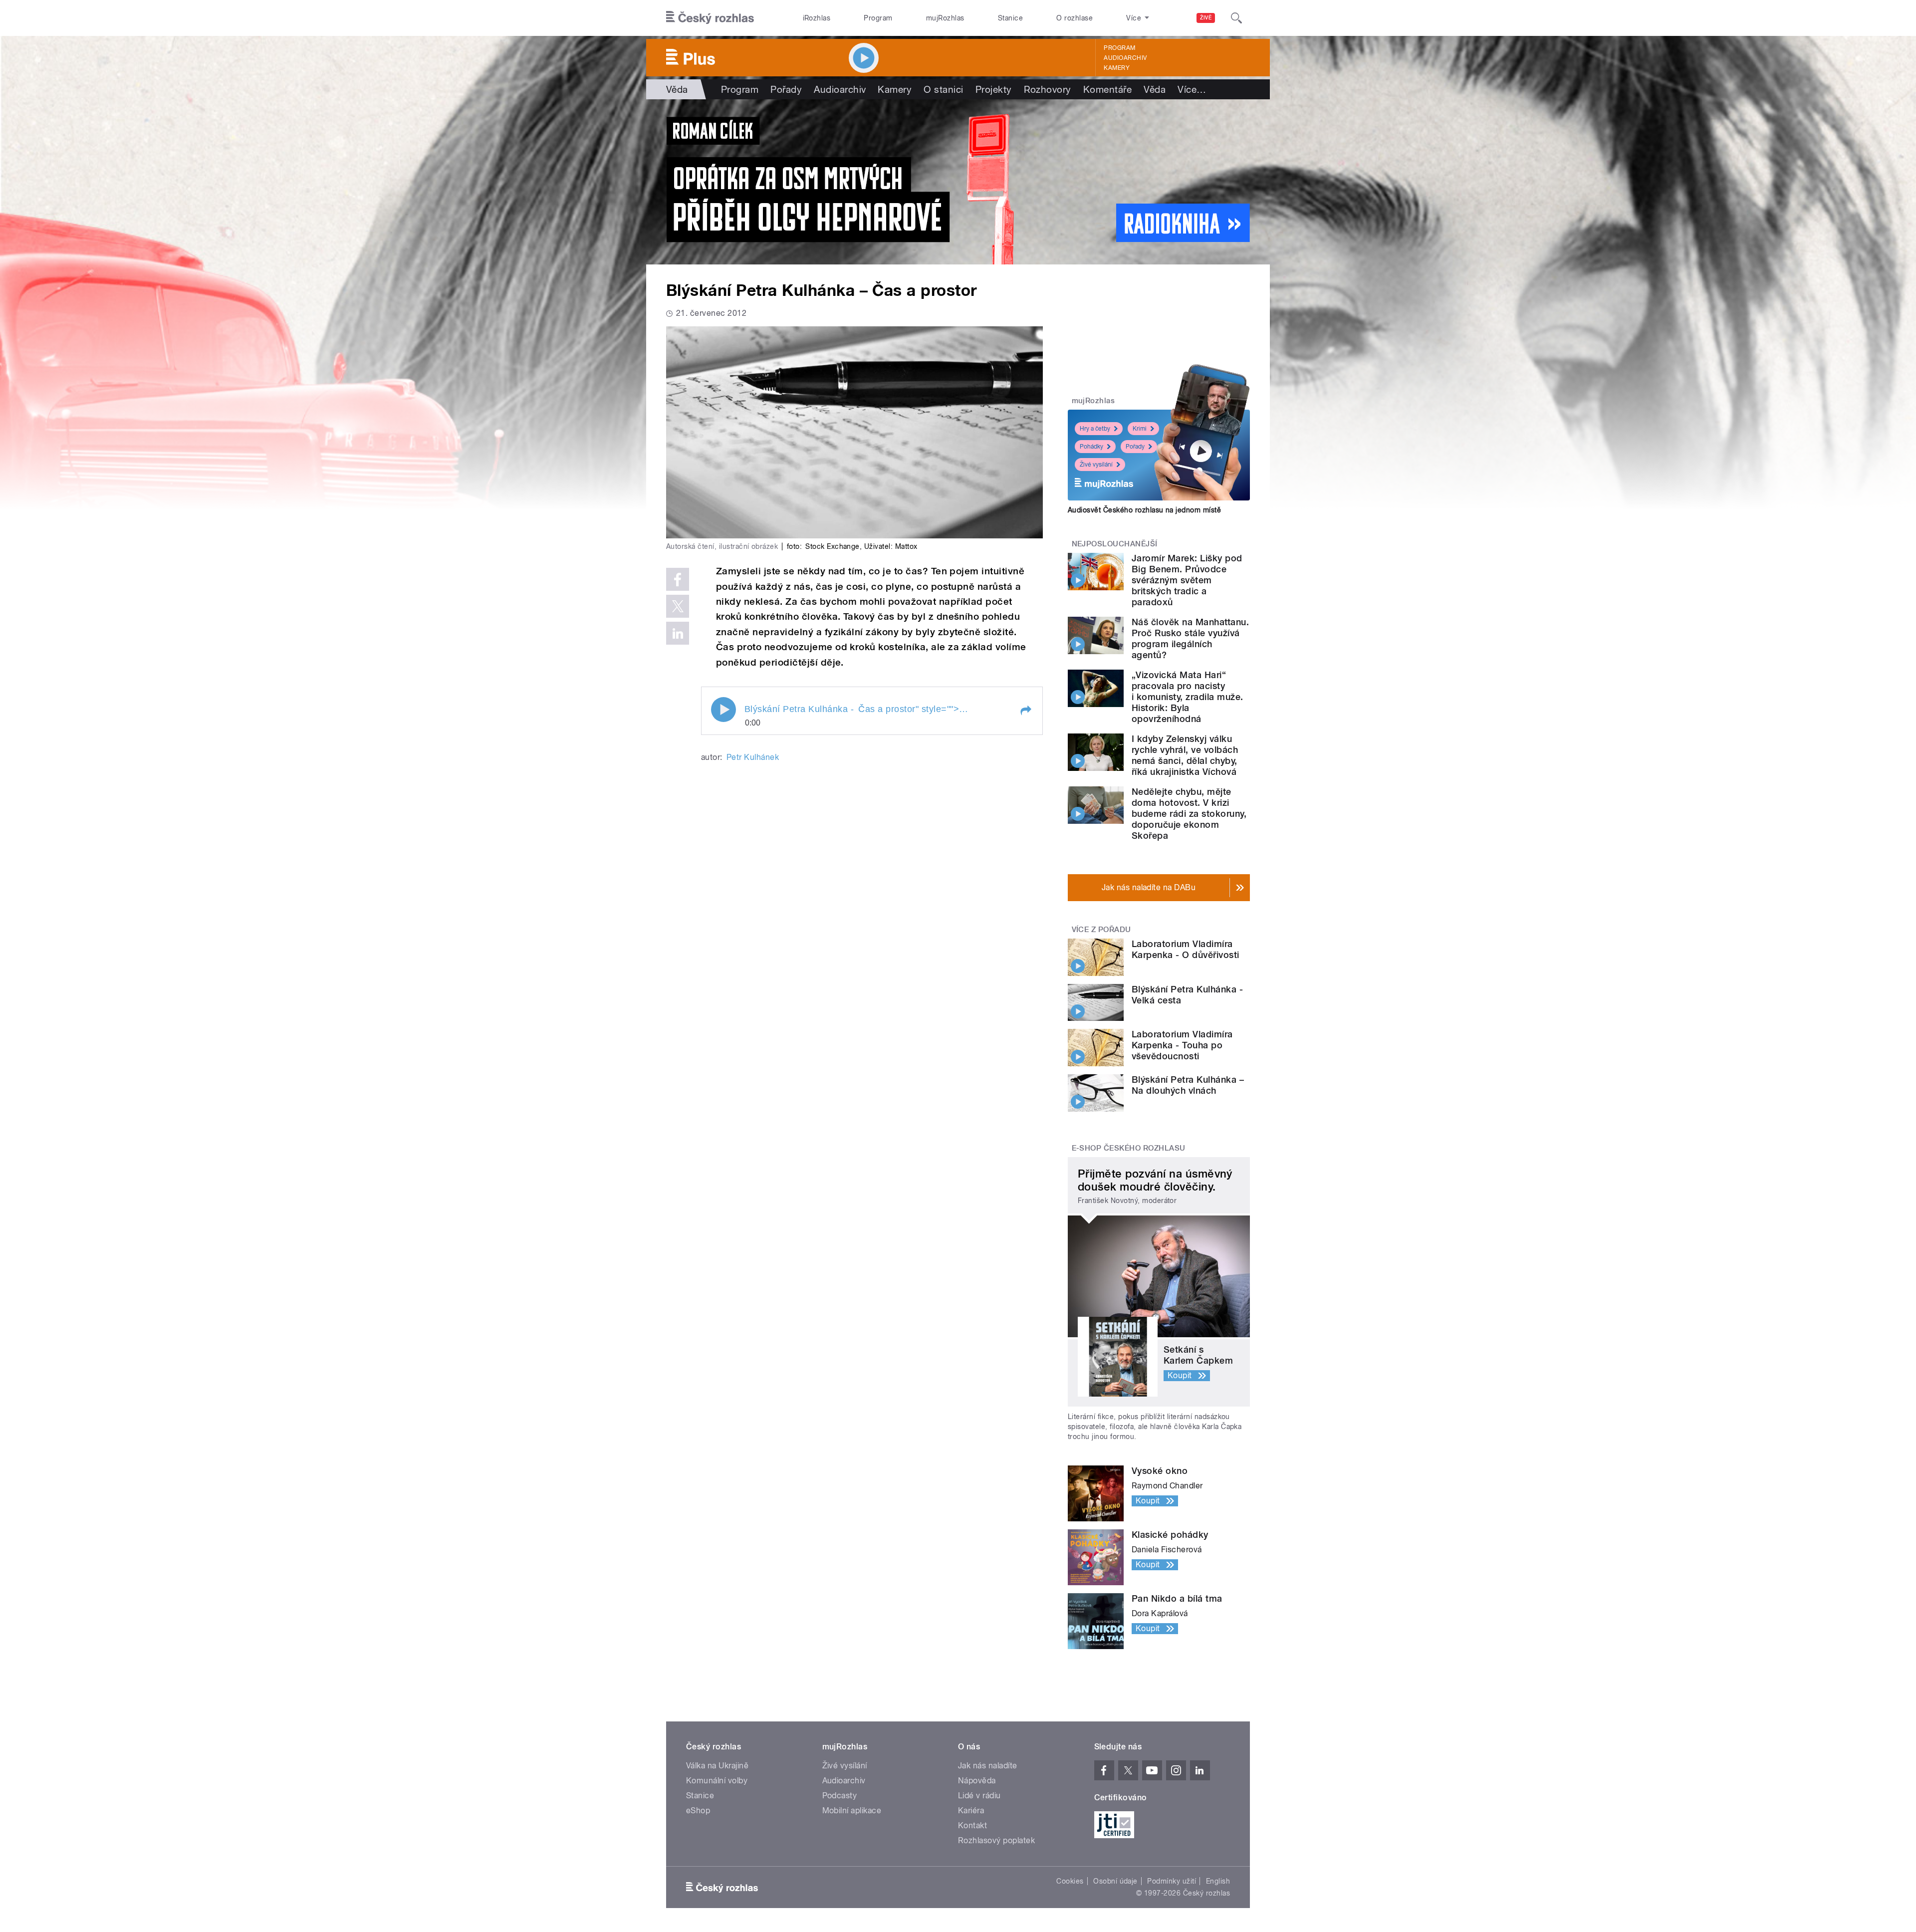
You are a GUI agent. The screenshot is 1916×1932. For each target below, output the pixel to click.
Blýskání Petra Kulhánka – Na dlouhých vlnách (1188, 1085)
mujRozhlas (945, 18)
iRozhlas (817, 18)
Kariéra (971, 1811)
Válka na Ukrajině (717, 1766)
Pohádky (1091, 447)
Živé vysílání (1096, 465)
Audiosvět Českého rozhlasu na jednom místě (1144, 510)
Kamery (1117, 68)
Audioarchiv (1125, 58)
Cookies (1070, 1881)
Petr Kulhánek (753, 757)
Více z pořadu (1101, 930)
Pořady (786, 89)
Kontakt (972, 1825)
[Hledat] (1236, 18)
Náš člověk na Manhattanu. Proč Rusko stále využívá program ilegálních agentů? (1190, 638)
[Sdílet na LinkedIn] (678, 633)
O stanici (943, 89)
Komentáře (1107, 89)
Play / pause (723, 710)
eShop (698, 1811)
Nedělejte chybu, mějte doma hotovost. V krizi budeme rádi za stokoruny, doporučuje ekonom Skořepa (1189, 814)
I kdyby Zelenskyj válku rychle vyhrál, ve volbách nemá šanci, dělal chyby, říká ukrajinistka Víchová (1185, 755)
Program (878, 18)
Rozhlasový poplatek (996, 1840)
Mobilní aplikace (852, 1811)
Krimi (1140, 429)
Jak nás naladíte (988, 1766)
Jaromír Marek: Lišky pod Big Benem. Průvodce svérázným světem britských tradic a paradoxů (1187, 580)
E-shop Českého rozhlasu (1129, 1148)
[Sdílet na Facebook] (678, 579)
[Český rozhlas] (710, 18)
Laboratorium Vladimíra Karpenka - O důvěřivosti (1186, 949)
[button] (1025, 711)
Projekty (994, 89)
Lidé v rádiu (979, 1796)
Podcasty (840, 1796)
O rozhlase (1075, 18)
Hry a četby (1095, 429)
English (1218, 1881)
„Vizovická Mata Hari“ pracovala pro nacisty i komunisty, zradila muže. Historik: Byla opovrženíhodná (1187, 697)
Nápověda (977, 1781)
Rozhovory (1048, 89)
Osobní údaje (1115, 1881)
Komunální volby (717, 1781)
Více (1192, 89)
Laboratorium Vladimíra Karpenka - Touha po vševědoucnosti (1182, 1045)
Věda (677, 89)
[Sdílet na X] (678, 606)
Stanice (1010, 18)
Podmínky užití (1172, 1881)
